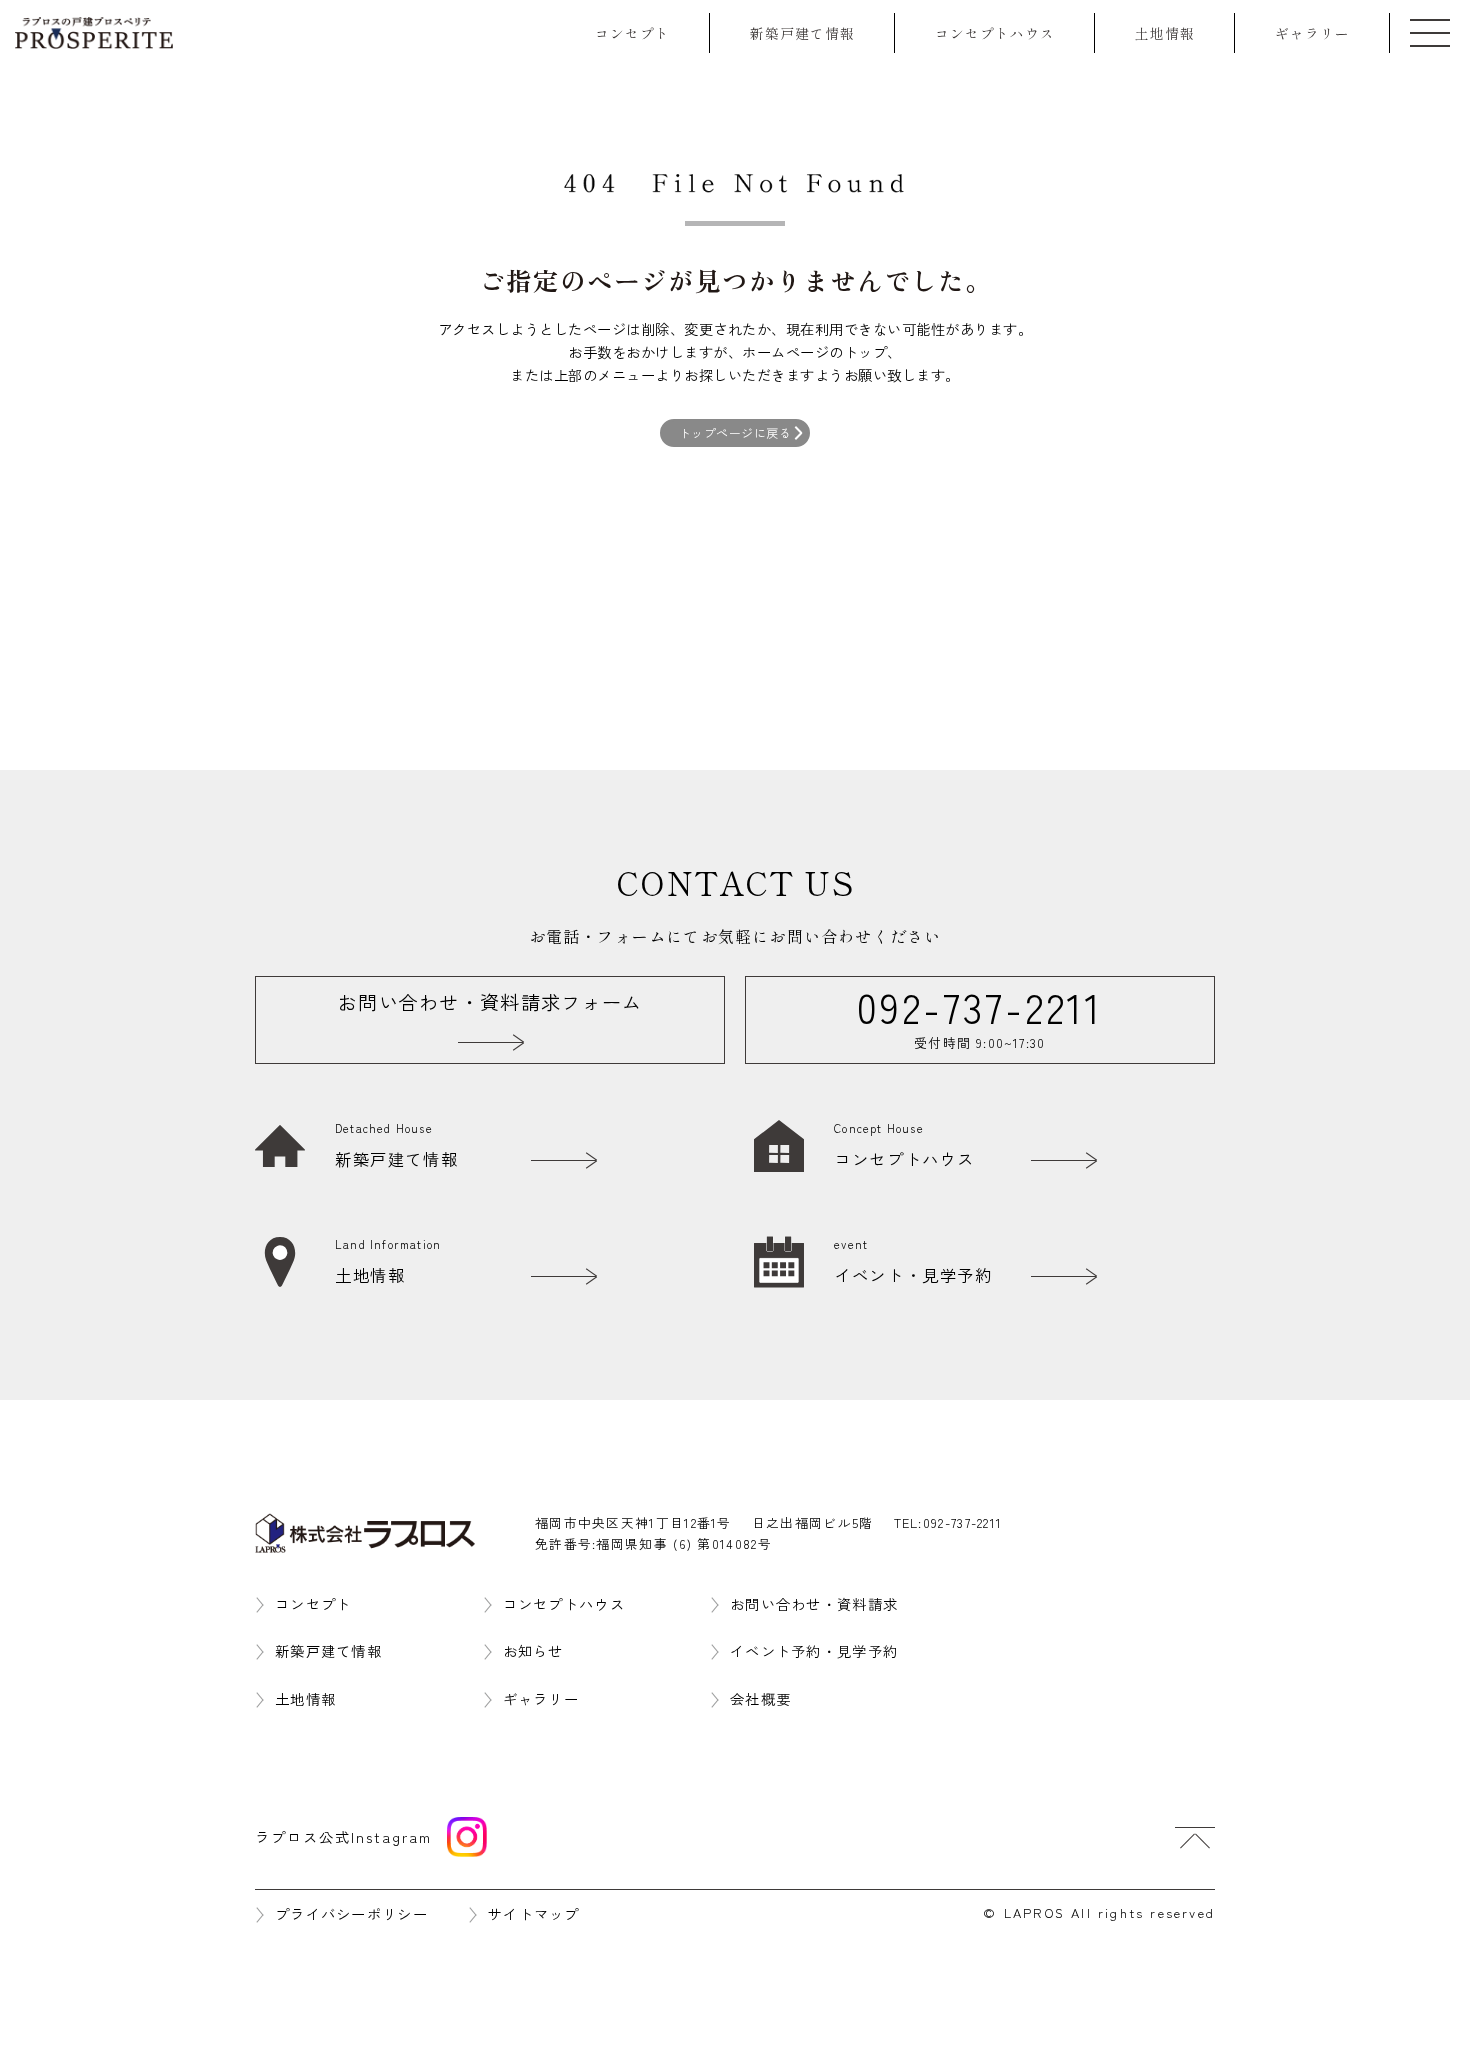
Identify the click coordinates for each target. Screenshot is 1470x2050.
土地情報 (1165, 33)
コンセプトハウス (995, 33)
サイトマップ (534, 1913)
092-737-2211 (963, 1522)
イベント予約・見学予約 (814, 1650)
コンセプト (632, 33)
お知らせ (533, 1650)
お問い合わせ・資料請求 (814, 1603)
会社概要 (760, 1698)
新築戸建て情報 (802, 33)
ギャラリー (1312, 33)
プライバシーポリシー (351, 1913)
